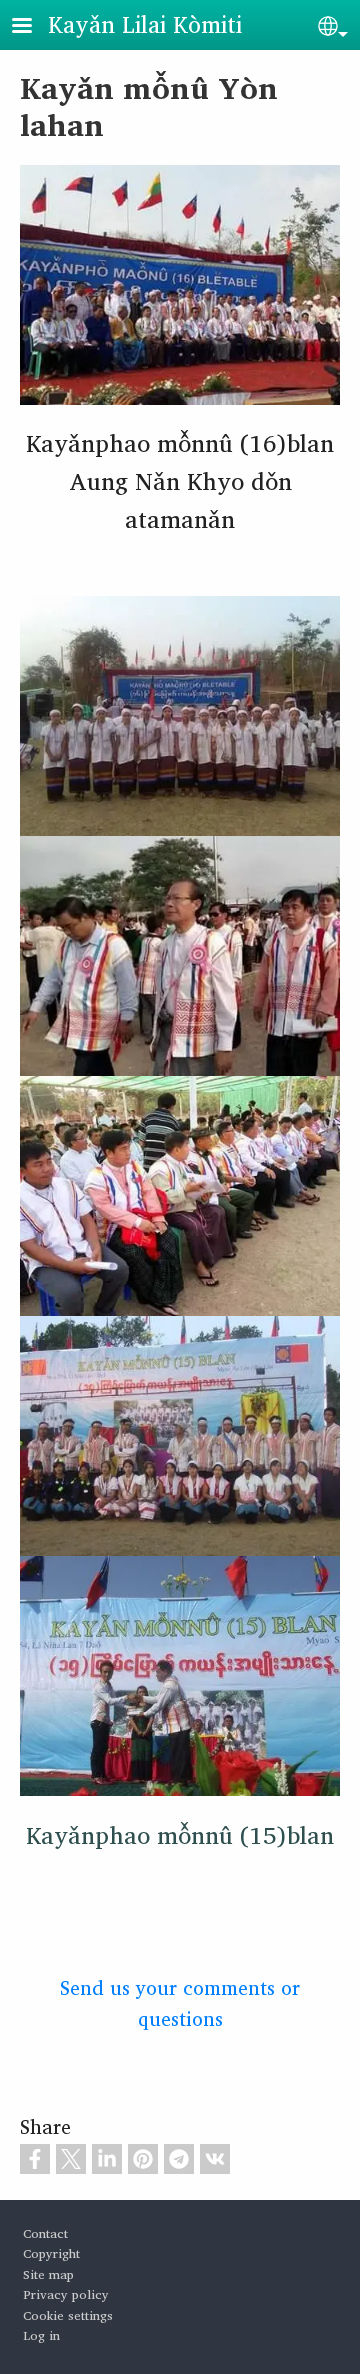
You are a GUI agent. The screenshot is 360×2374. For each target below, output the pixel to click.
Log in (41, 2335)
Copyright (51, 2253)
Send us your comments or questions (180, 2003)
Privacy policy (66, 2294)
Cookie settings (68, 2315)
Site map (48, 2274)
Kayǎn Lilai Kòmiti (145, 24)
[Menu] (34, 27)
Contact (45, 2233)
